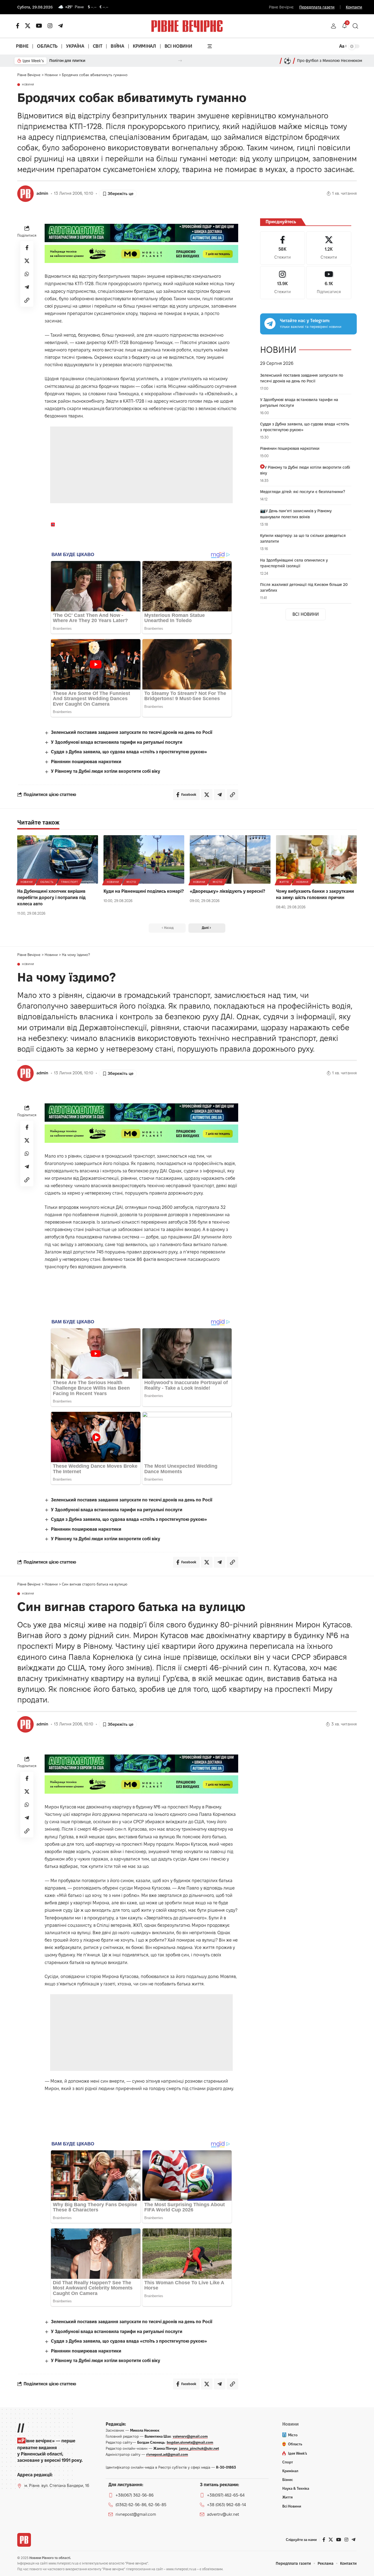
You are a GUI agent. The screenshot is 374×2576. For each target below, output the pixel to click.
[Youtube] (329, 283)
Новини (28, 85)
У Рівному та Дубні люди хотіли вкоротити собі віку (106, 771)
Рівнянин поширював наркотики (86, 762)
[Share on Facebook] (27, 248)
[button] (333, 26)
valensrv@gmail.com (190, 2436)
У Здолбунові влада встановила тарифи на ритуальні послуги (117, 742)
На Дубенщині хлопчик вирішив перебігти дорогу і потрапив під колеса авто (51, 898)
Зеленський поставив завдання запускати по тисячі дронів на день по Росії (132, 732)
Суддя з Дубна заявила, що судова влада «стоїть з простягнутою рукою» (129, 752)
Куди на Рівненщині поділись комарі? (144, 891)
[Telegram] (61, 26)
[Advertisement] (141, 465)
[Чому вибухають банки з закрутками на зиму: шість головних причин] (316, 859)
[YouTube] (39, 26)
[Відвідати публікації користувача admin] (25, 194)
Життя (284, 882)
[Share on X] (27, 261)
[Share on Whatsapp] (27, 274)
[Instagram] (283, 283)
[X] (28, 26)
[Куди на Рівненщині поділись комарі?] (144, 859)
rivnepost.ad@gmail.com (167, 2454)
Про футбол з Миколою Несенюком (330, 61)
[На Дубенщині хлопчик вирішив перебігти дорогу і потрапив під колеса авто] (58, 859)
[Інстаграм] (50, 26)
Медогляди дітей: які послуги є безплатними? (303, 492)
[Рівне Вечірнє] (24, 2540)
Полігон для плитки (67, 61)
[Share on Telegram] (27, 287)
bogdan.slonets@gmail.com (190, 2442)
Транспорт (69, 882)
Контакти (354, 7)
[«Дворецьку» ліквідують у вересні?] (230, 859)
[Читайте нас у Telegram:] (270, 324)
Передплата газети (317, 7)
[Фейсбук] (18, 26)
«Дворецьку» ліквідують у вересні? (227, 891)
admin (42, 193)
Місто (131, 882)
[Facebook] (283, 248)
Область (47, 882)
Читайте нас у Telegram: (305, 321)
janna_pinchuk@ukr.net (199, 2448)
